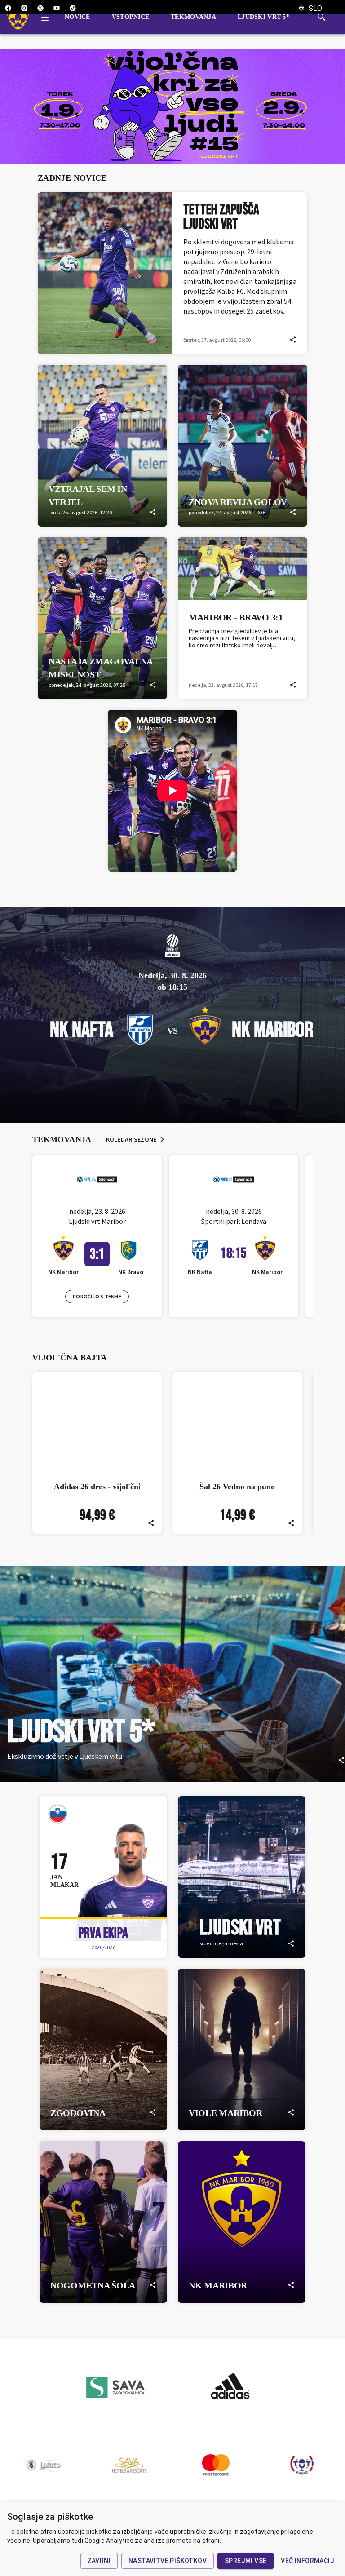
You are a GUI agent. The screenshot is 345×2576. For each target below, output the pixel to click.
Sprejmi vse (245, 2561)
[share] (293, 340)
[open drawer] (45, 17)
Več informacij (307, 2561)
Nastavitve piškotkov (168, 2561)
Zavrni (99, 2561)
